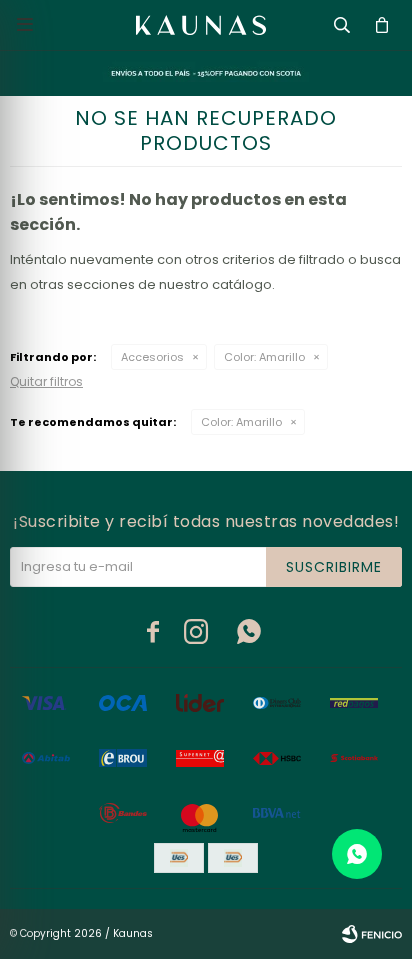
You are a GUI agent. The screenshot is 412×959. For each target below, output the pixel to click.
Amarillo (264, 357)
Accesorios (152, 357)
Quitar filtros (46, 381)
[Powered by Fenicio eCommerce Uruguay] (372, 934)
